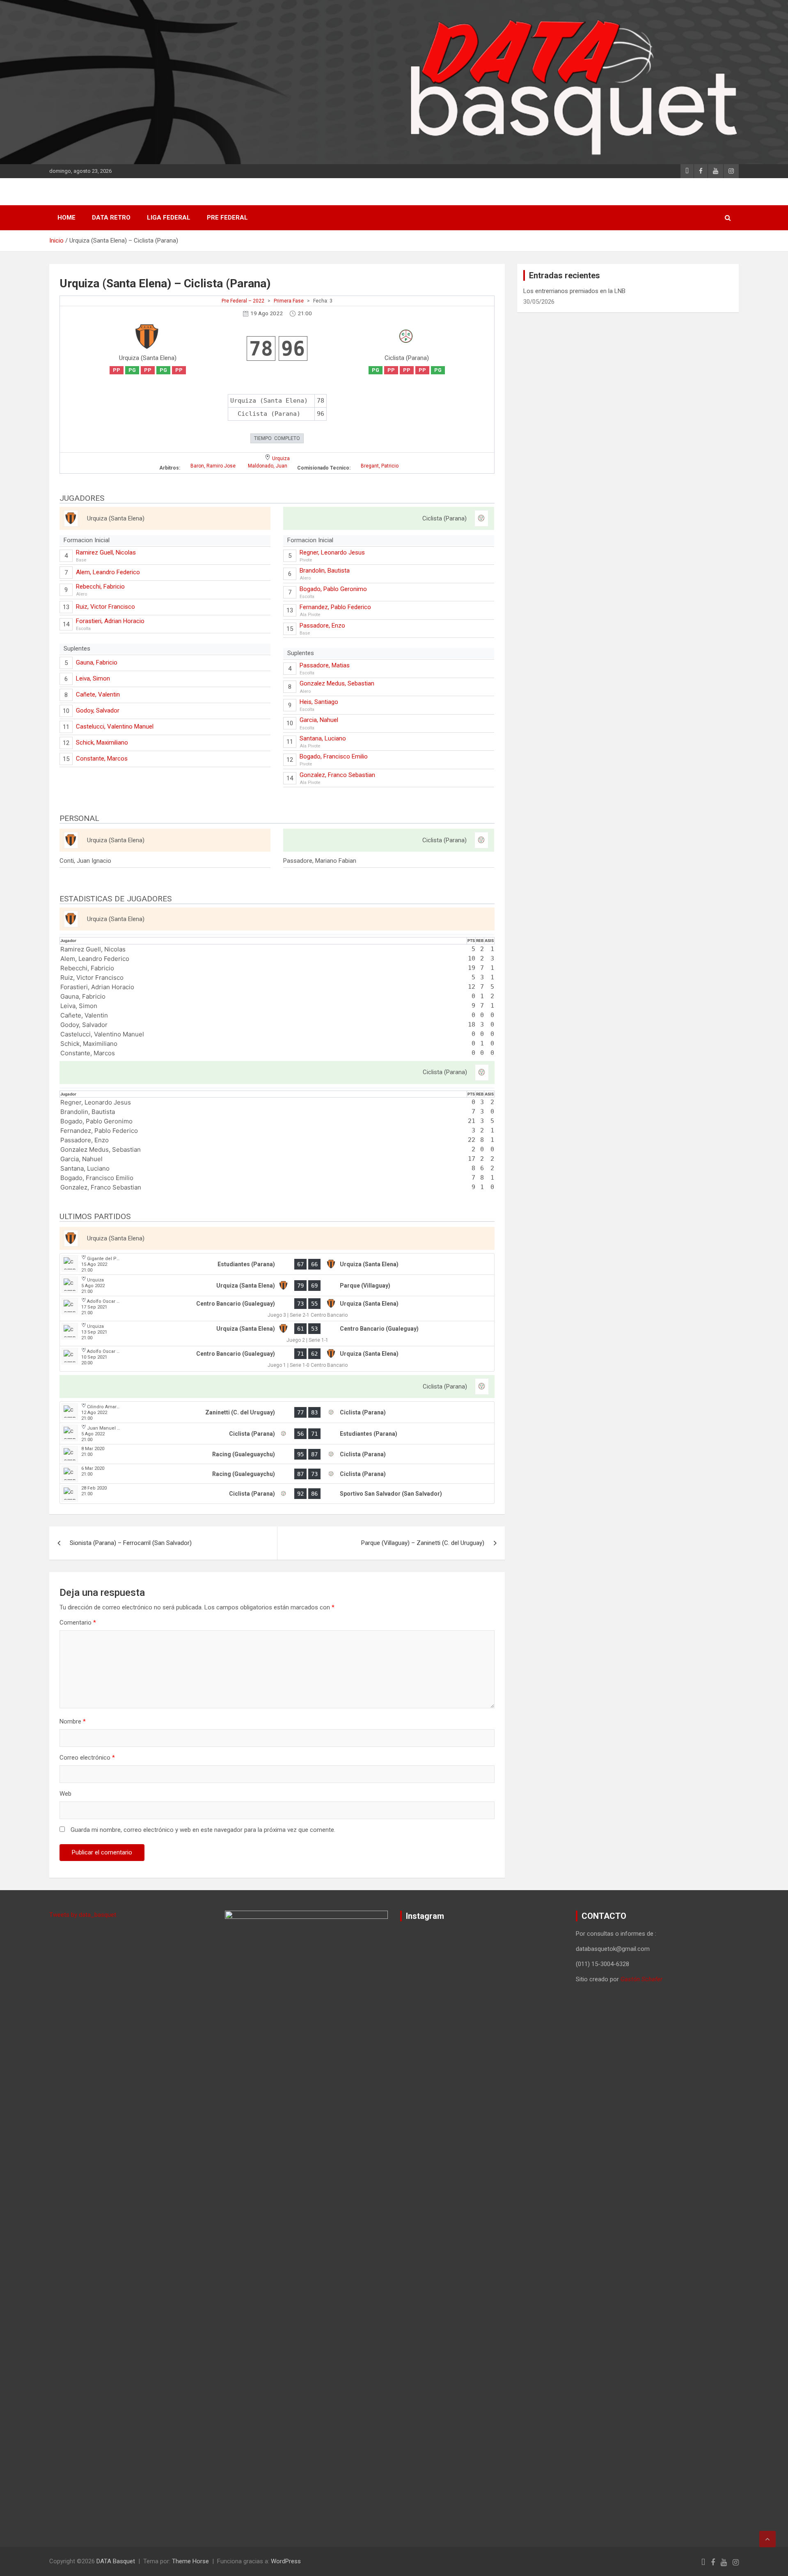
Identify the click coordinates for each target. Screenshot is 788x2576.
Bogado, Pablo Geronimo (333, 589)
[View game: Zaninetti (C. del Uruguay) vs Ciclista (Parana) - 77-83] (277, 1412)
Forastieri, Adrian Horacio (110, 621)
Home (66, 218)
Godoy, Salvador (98, 710)
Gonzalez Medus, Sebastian (337, 683)
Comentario (78, 1623)
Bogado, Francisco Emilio (334, 756)
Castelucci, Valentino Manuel (115, 727)
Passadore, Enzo (322, 626)
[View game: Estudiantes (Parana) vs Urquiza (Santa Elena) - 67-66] (277, 1264)
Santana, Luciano (323, 738)
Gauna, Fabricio (97, 662)
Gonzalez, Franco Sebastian (337, 775)
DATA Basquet (116, 2561)
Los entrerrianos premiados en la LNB (574, 291)
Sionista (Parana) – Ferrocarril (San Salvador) (131, 1543)
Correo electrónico (87, 1758)
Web (65, 1794)
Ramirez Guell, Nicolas (106, 552)
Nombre (73, 1721)
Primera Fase (289, 301)
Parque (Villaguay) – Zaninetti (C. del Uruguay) (423, 1543)
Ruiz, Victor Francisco (105, 607)
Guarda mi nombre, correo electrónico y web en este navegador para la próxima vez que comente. (203, 1830)
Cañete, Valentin (98, 694)
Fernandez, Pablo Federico (335, 607)
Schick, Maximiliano (102, 743)
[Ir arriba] (767, 2539)
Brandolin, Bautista (325, 571)
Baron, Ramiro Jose (213, 466)
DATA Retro (111, 218)
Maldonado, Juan (268, 466)
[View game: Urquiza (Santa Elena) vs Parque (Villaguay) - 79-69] (277, 1286)
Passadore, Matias (325, 665)
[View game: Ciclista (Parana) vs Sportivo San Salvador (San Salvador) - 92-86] (277, 1494)
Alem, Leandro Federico (108, 572)
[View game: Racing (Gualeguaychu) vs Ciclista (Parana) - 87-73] (277, 1474)
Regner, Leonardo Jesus (332, 552)
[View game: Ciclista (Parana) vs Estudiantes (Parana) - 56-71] (277, 1434)
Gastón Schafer (641, 1979)
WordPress (286, 2561)
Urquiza (281, 458)
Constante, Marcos (102, 759)
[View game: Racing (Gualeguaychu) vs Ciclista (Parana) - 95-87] (277, 1454)
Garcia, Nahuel (319, 720)
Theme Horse (190, 2561)
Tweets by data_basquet (83, 1915)
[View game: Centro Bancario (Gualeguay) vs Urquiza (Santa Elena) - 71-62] (277, 1359)
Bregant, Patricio (380, 466)
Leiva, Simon (93, 678)
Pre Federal (227, 218)
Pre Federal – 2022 (243, 301)
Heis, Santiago (319, 702)
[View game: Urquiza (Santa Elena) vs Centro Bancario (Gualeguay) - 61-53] (277, 1334)
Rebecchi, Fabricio (100, 587)
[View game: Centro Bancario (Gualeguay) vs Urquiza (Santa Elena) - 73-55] (277, 1309)
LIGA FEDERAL (169, 218)
